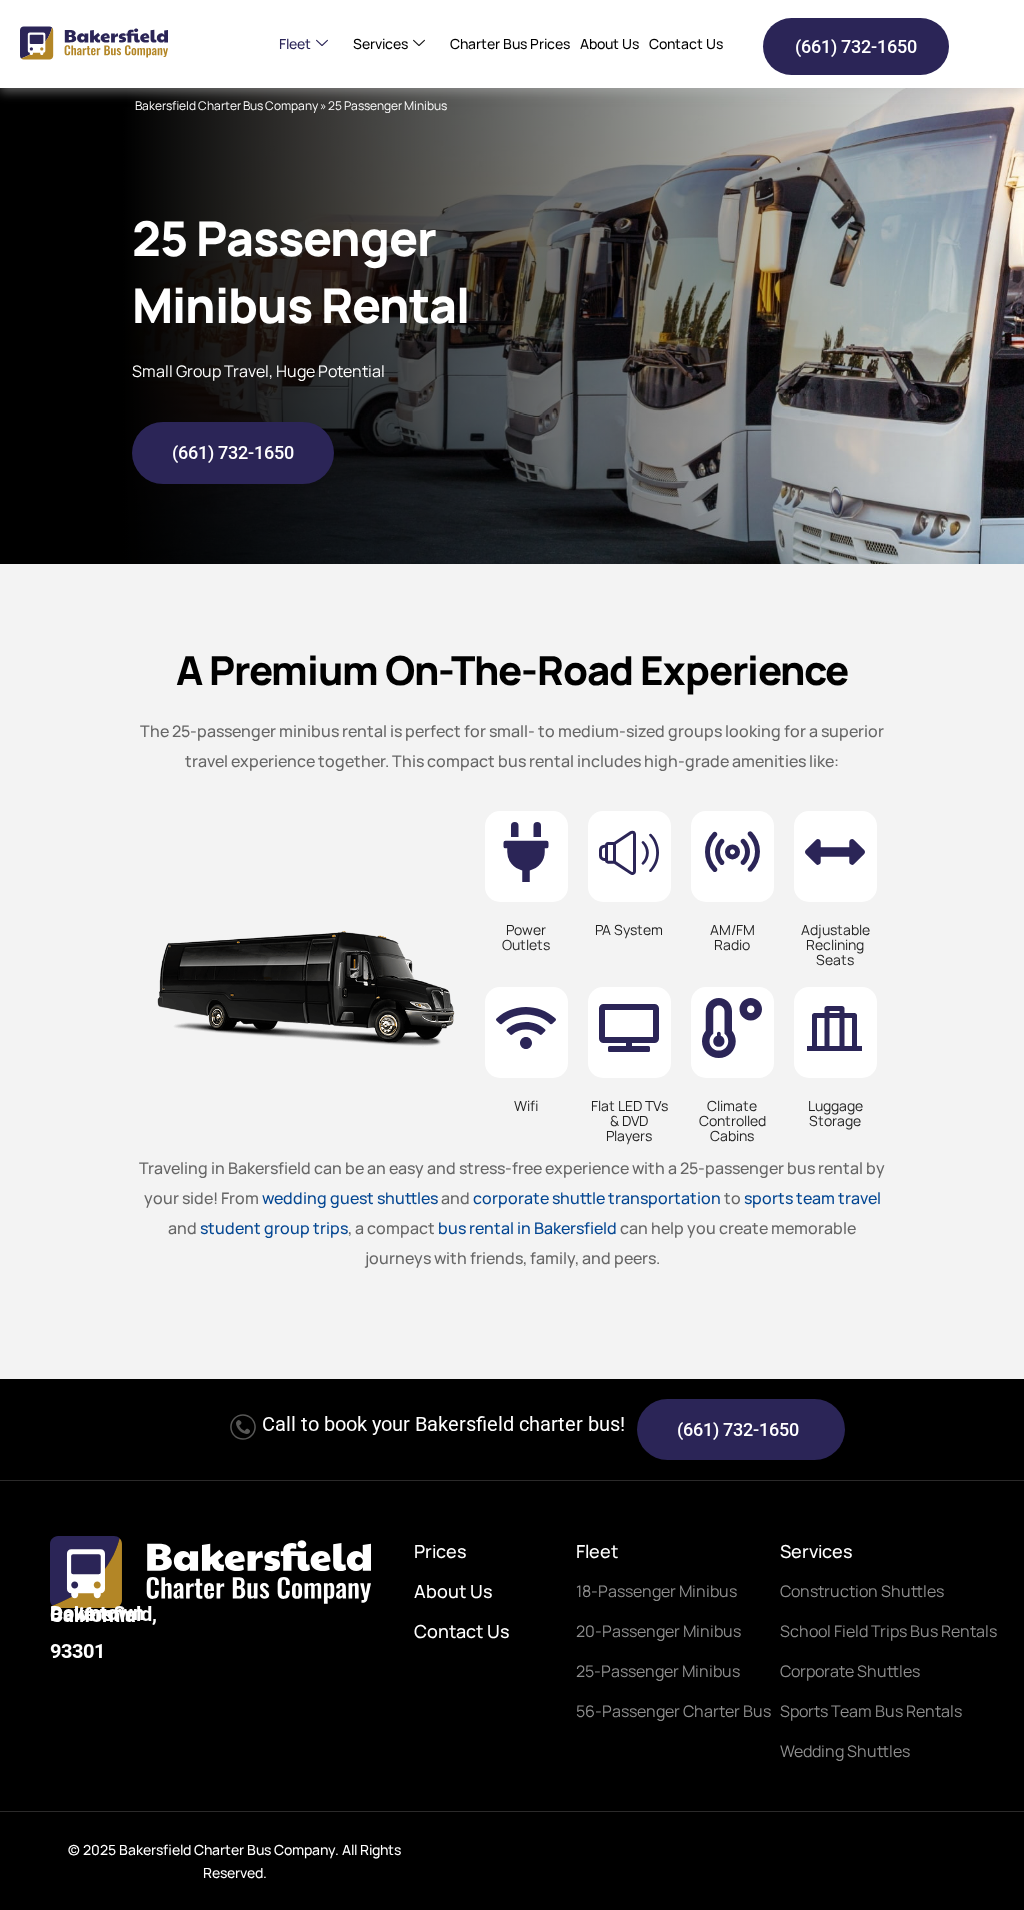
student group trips (274, 1228)
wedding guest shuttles (350, 1198)
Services (380, 43)
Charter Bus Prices (510, 43)
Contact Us (686, 43)
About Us (609, 43)
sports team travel (812, 1198)
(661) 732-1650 (856, 46)
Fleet (295, 43)
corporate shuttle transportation (597, 1198)
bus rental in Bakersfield (527, 1228)
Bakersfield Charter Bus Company (226, 105)
